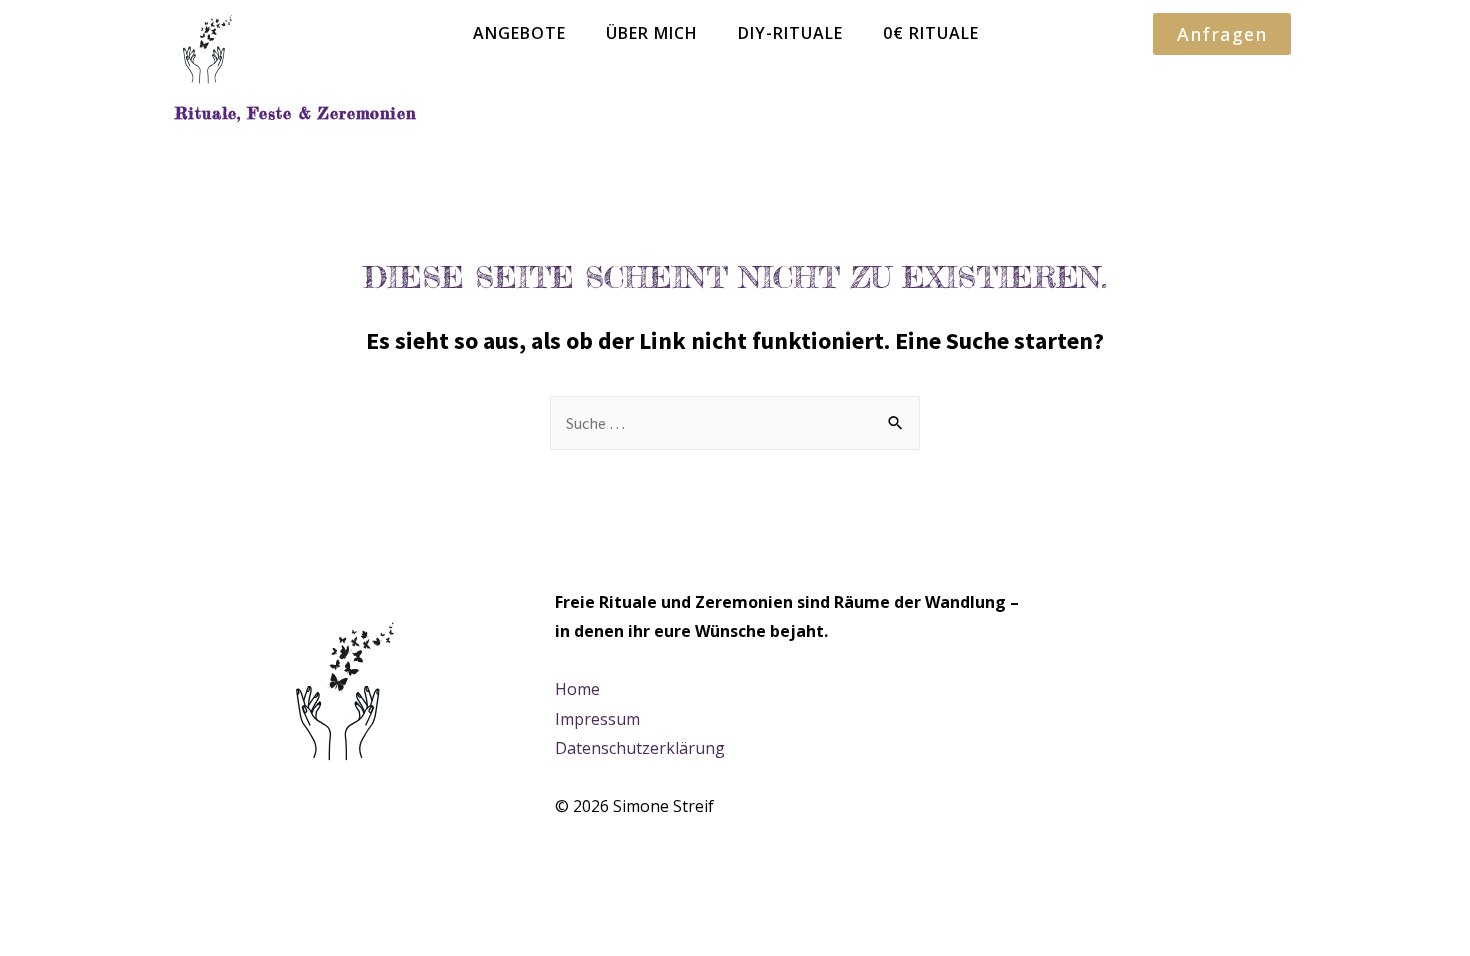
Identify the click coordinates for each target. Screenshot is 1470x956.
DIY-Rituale (790, 33)
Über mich (652, 33)
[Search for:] (735, 423)
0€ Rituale (931, 33)
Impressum (597, 719)
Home (577, 689)
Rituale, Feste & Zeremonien (295, 113)
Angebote (519, 33)
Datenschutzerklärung (640, 748)
